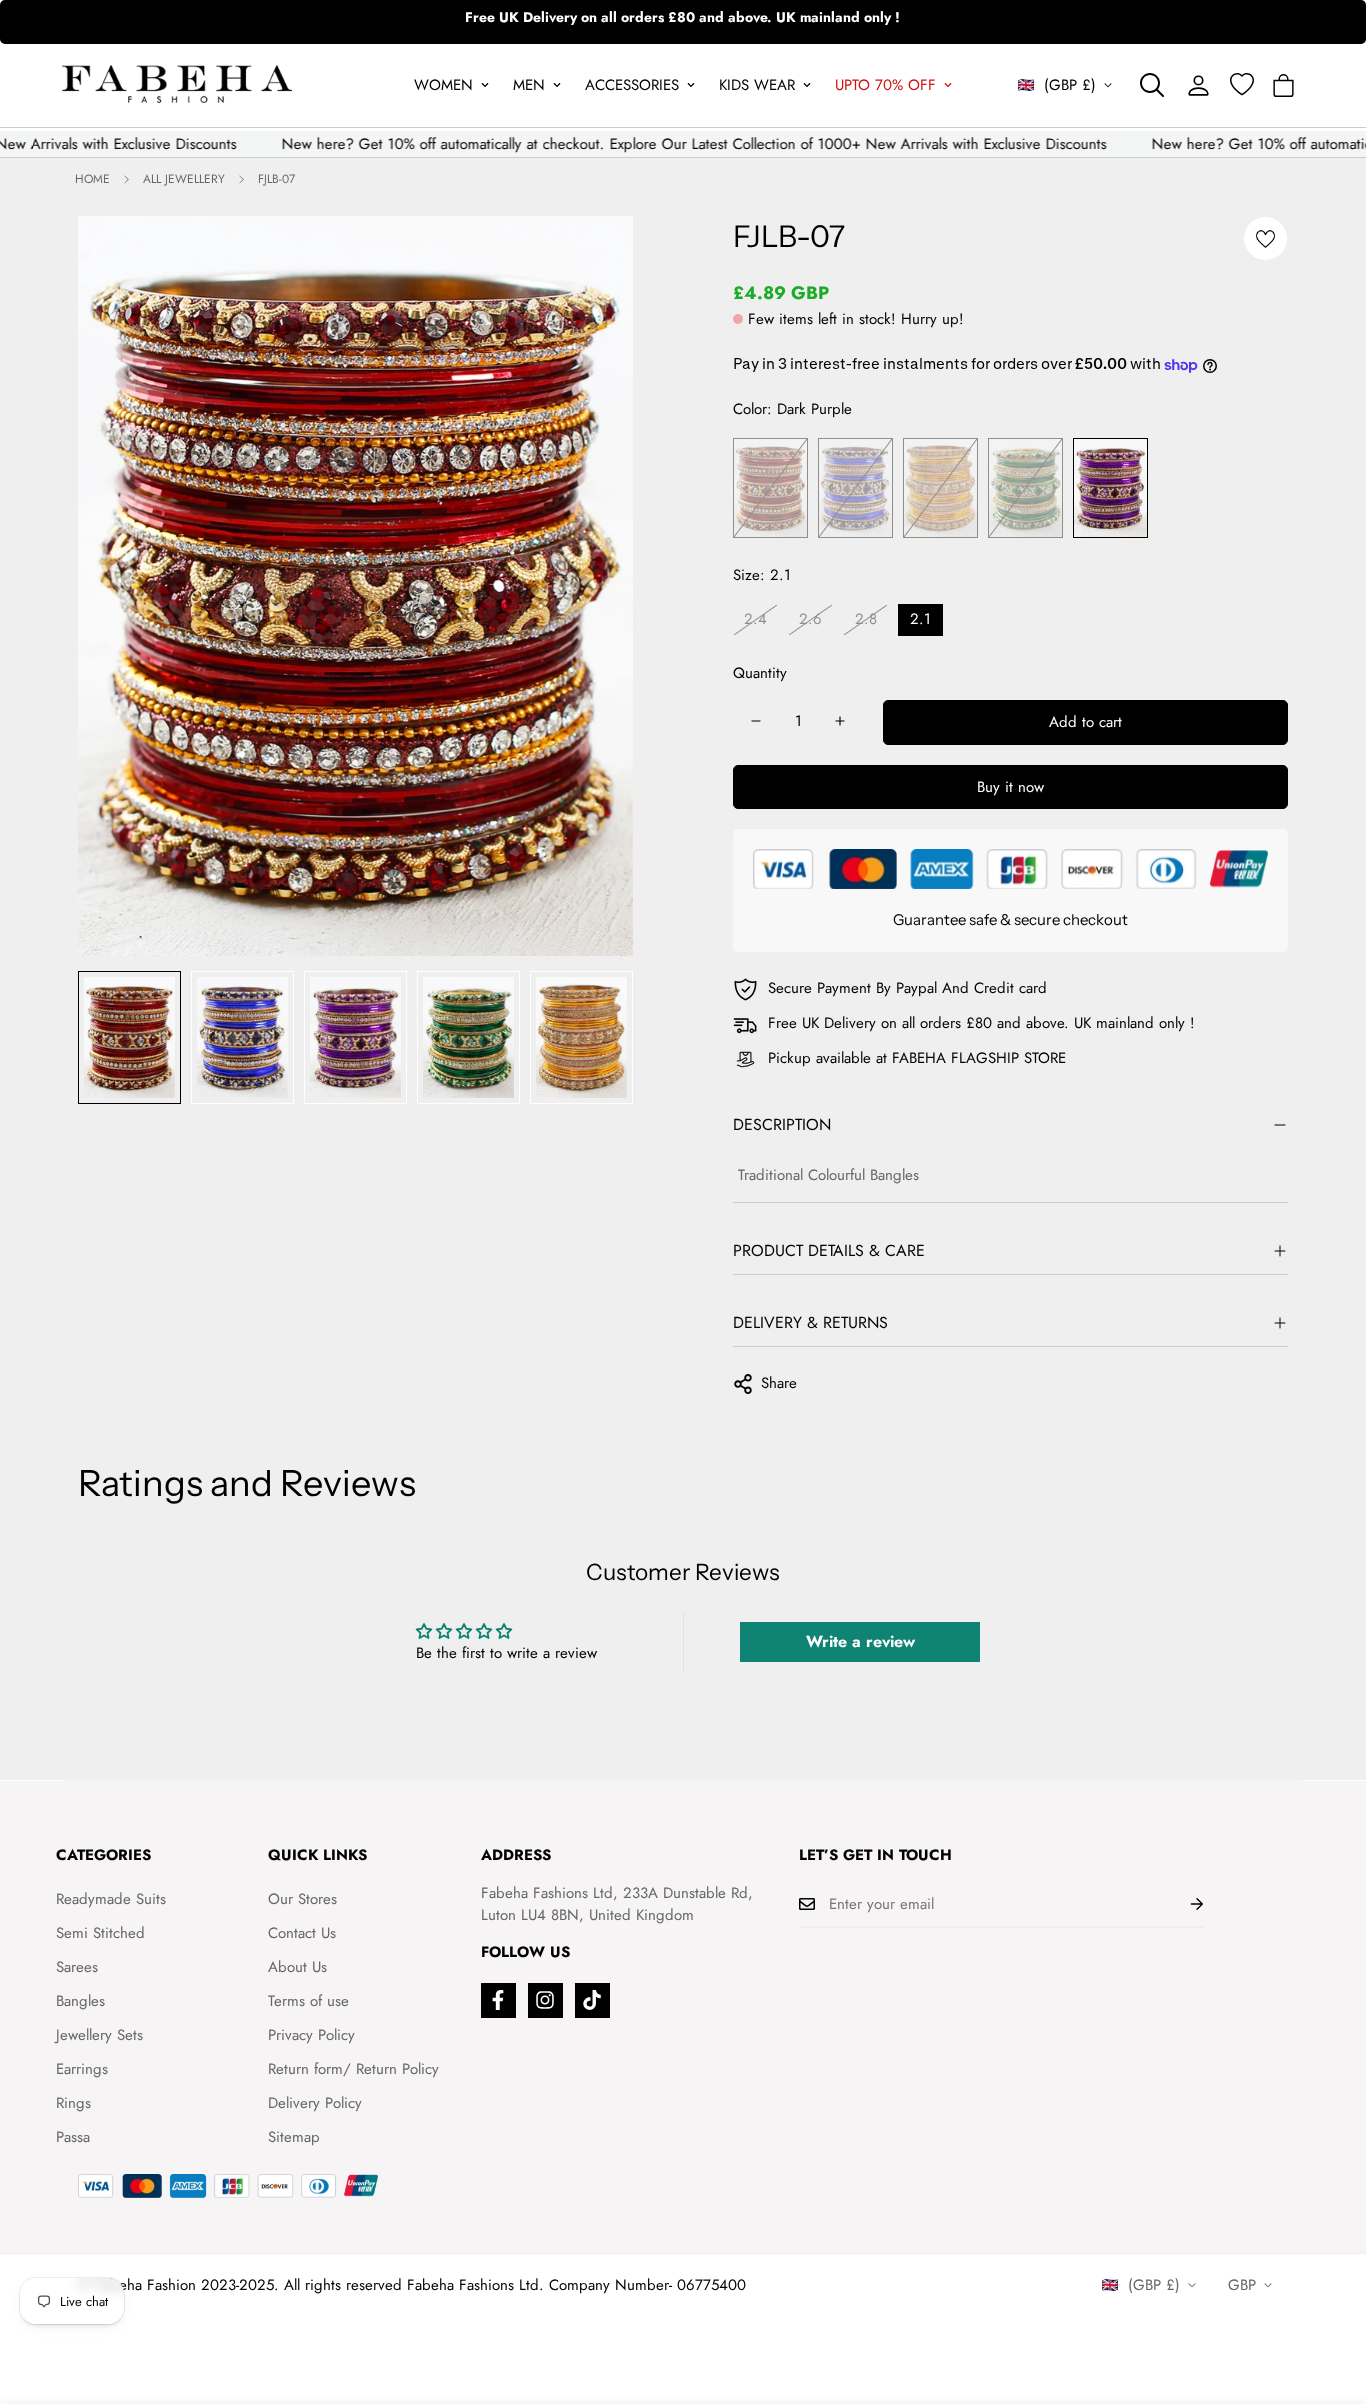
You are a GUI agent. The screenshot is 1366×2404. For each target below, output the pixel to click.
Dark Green (1025, 488)
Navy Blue (855, 488)
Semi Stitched (100, 1933)
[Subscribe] (1181, 1904)
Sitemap (294, 2137)
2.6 (810, 619)
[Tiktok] (592, 2000)
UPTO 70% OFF (885, 85)
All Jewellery (184, 179)
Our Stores (302, 1899)
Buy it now (1010, 787)
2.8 (866, 619)
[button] (1283, 85)
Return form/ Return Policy (353, 2069)
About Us (297, 1967)
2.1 (920, 619)
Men (529, 85)
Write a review (860, 1641)
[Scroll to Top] (1327, 2295)
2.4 (755, 619)
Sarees (77, 1967)
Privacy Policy (311, 2035)
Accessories (632, 85)
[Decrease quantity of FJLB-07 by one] (756, 721)
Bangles (80, 2001)
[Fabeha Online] (177, 85)
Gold (940, 488)
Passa (73, 2137)
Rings (73, 2103)
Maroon (770, 488)
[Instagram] (545, 2000)
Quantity (760, 673)
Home (92, 179)
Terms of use (308, 2001)
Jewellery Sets (99, 2035)
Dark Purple (1110, 488)
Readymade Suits (111, 1899)
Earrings (82, 2069)
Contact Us (302, 1933)
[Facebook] (498, 2000)
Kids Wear (757, 85)
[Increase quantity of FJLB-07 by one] (840, 721)
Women (443, 85)
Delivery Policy (315, 2103)
